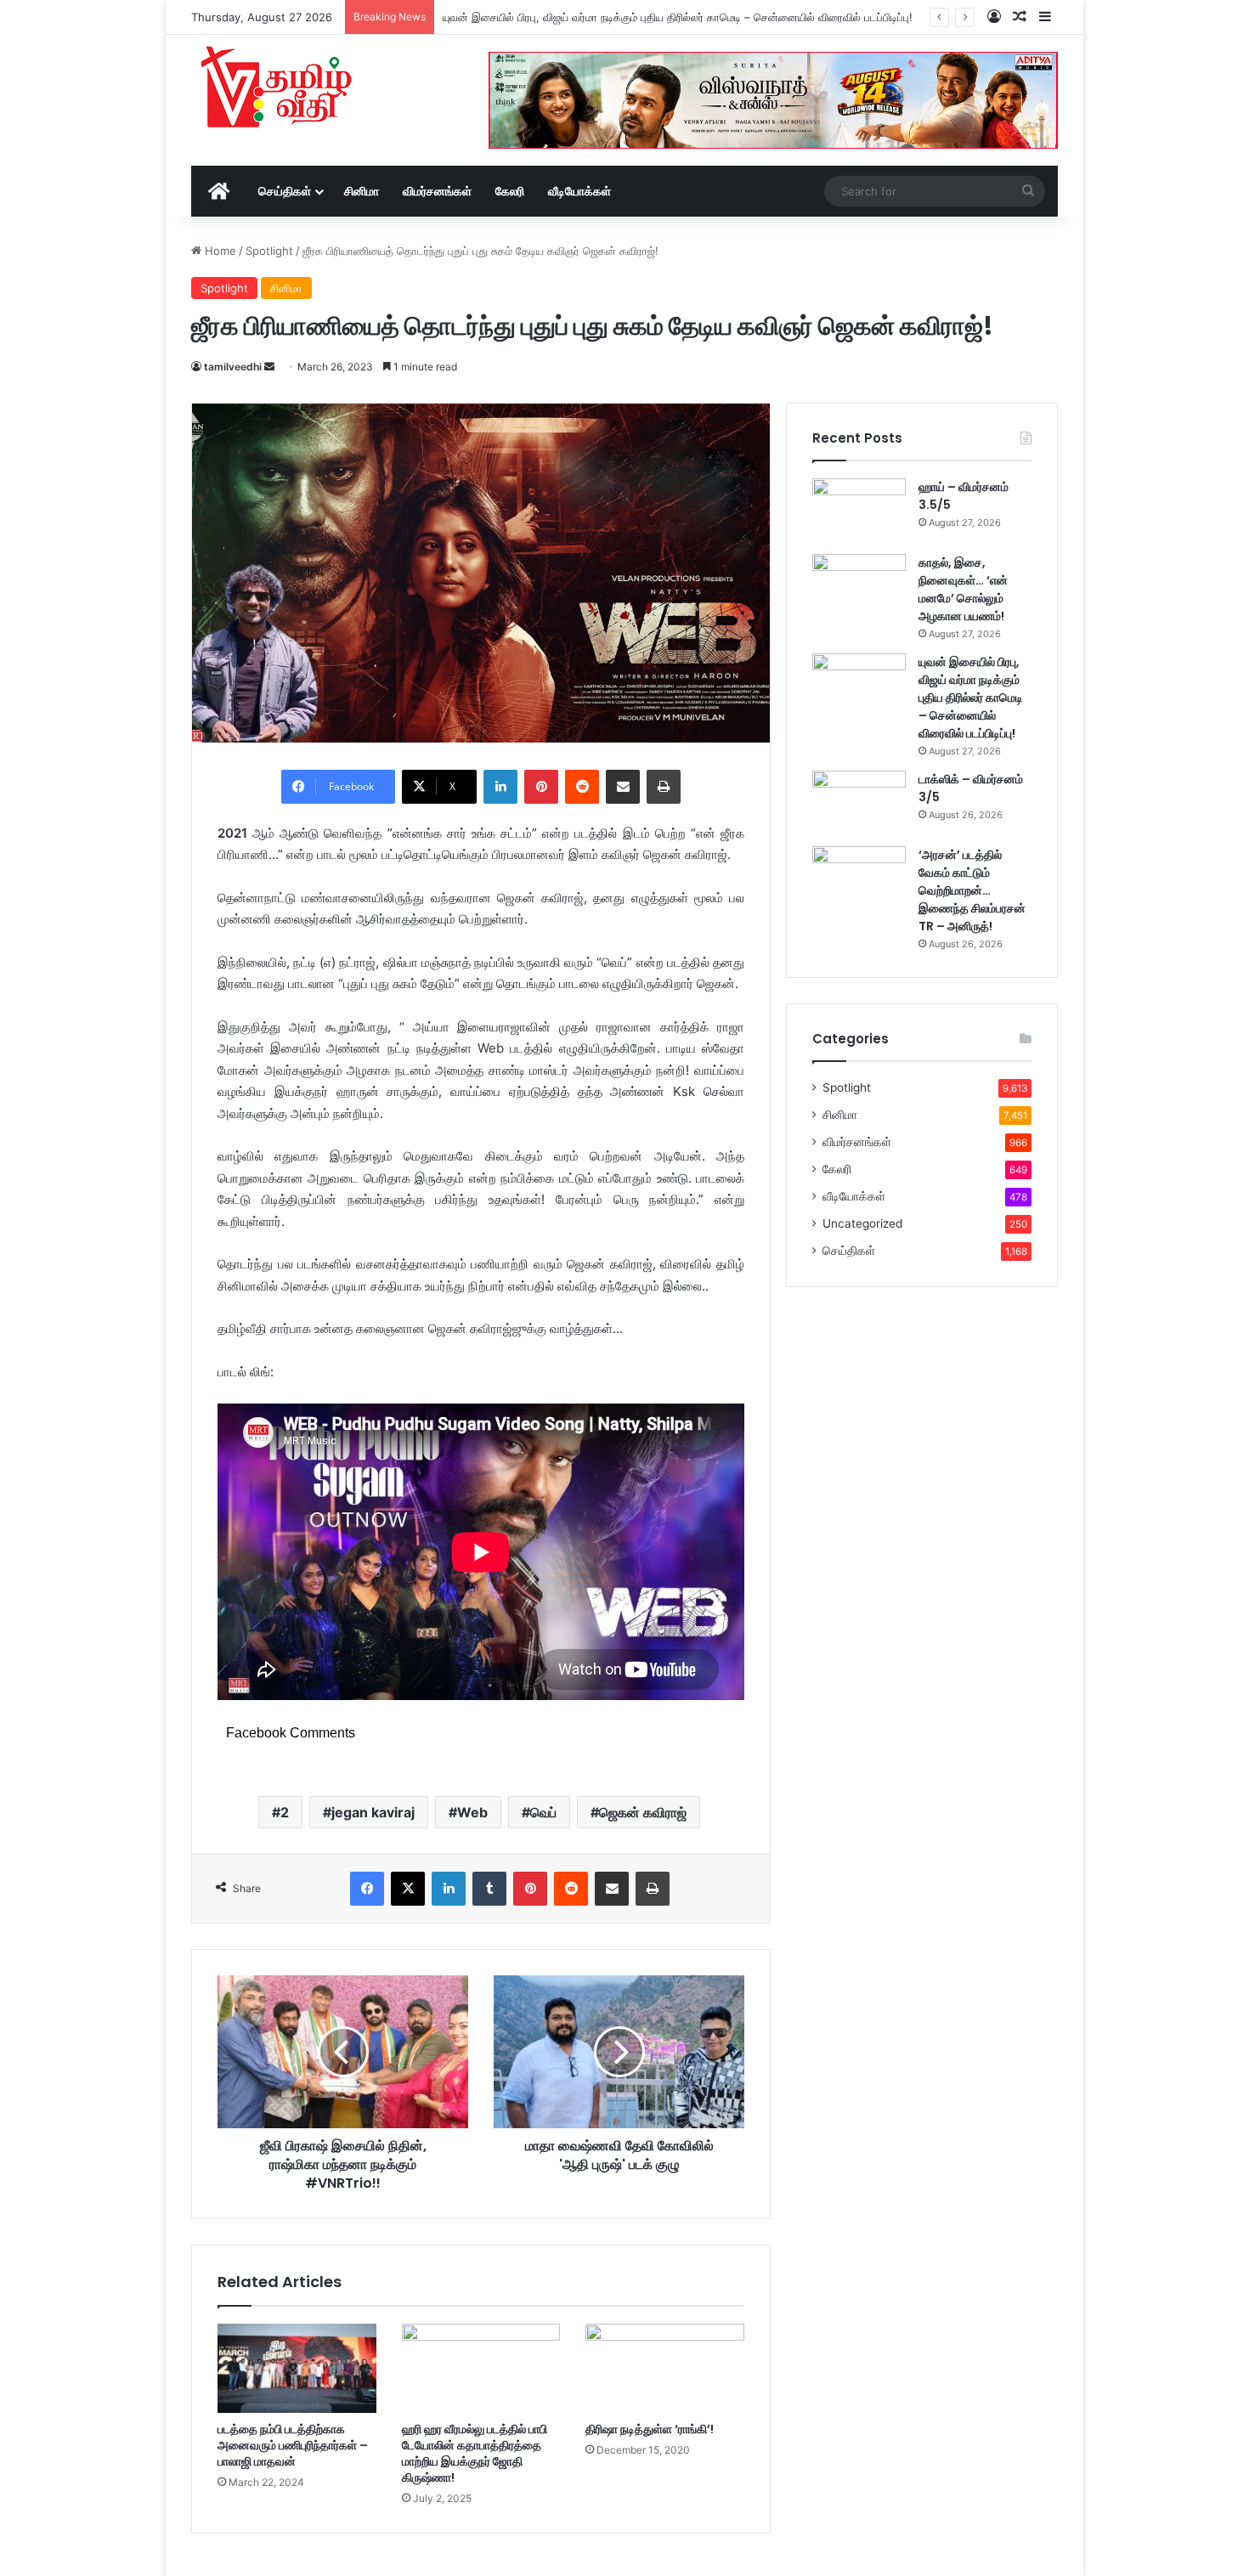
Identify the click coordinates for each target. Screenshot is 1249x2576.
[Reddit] (582, 787)
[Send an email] (269, 367)
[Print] (664, 787)
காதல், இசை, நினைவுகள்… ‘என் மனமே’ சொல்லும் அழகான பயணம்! (963, 589)
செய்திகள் (285, 191)
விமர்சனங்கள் (437, 191)
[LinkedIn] (500, 787)
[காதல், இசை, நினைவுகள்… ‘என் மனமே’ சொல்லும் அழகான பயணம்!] (859, 586)
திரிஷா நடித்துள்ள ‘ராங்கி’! (650, 2429)
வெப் (543, 1812)
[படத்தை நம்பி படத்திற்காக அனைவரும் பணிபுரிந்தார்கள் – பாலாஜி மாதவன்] (297, 2368)
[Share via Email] (623, 787)
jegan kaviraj (373, 1812)
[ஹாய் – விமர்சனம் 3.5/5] (859, 510)
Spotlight (269, 251)
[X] (408, 1889)
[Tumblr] (489, 1889)
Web (472, 1812)
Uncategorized (862, 1223)
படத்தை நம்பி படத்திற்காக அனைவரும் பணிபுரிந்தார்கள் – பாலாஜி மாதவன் (293, 2445)
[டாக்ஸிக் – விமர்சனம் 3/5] (859, 802)
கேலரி (510, 191)
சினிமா (362, 191)
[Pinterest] (541, 787)
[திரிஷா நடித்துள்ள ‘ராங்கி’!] (665, 2368)
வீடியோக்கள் (579, 191)
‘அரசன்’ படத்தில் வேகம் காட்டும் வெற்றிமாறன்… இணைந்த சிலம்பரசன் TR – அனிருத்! (972, 890)
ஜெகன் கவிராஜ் (643, 1812)
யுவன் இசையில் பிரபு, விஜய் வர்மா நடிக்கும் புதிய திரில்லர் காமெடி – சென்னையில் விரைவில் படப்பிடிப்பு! (678, 17)
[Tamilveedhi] (276, 89)
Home (219, 251)
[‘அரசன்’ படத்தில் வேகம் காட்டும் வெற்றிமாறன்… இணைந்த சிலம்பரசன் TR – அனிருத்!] (859, 878)
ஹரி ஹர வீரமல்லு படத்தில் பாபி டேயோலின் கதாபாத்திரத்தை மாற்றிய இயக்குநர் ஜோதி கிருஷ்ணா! (475, 2453)
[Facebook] (367, 1889)
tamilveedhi (233, 367)
